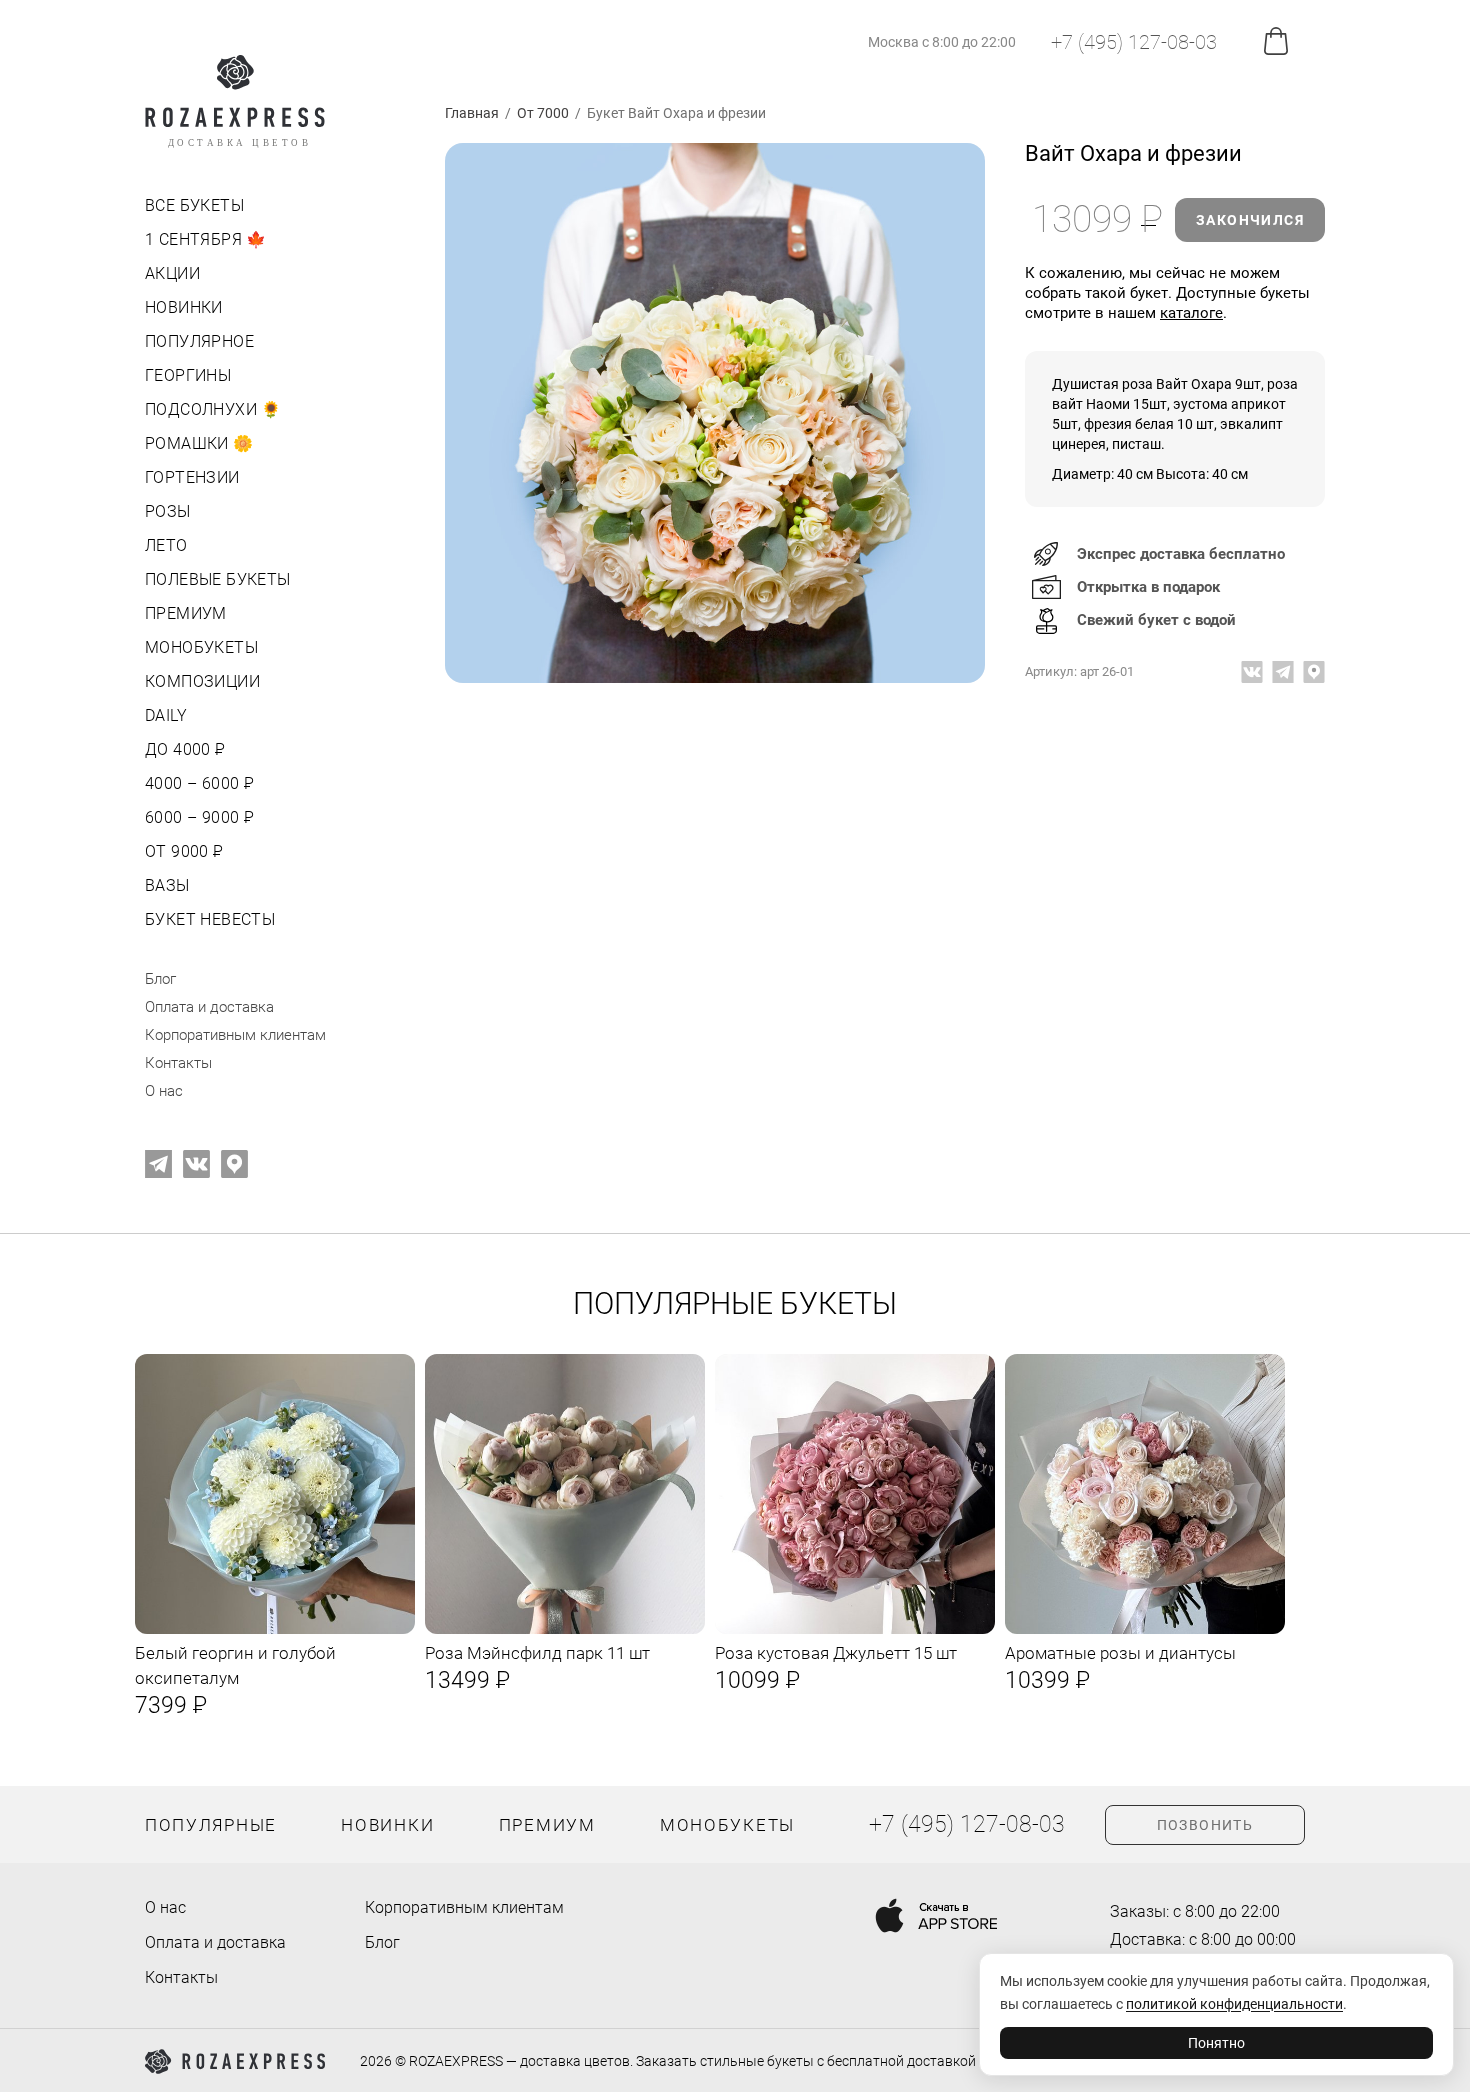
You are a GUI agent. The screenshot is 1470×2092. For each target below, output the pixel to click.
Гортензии (192, 477)
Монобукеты (201, 647)
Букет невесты (210, 919)
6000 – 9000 (197, 817)
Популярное (199, 341)
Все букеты (194, 205)
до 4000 (183, 749)
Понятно (1216, 2043)
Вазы (167, 885)
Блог (160, 979)
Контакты (178, 1063)
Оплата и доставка (209, 1007)
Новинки (184, 307)
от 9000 (182, 851)
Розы (168, 511)
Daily (166, 715)
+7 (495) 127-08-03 (1134, 42)
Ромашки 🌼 (199, 443)
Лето (166, 545)
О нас (164, 1091)
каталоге (1191, 313)
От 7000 (543, 113)
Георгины (188, 375)
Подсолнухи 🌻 (213, 409)
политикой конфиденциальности (1234, 2004)
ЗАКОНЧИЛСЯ (1250, 220)
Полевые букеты (218, 579)
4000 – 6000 (197, 783)
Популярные (211, 1825)
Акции (172, 273)
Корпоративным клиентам (235, 1035)
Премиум (186, 613)
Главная (472, 113)
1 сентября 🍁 (206, 239)
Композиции (202, 681)
